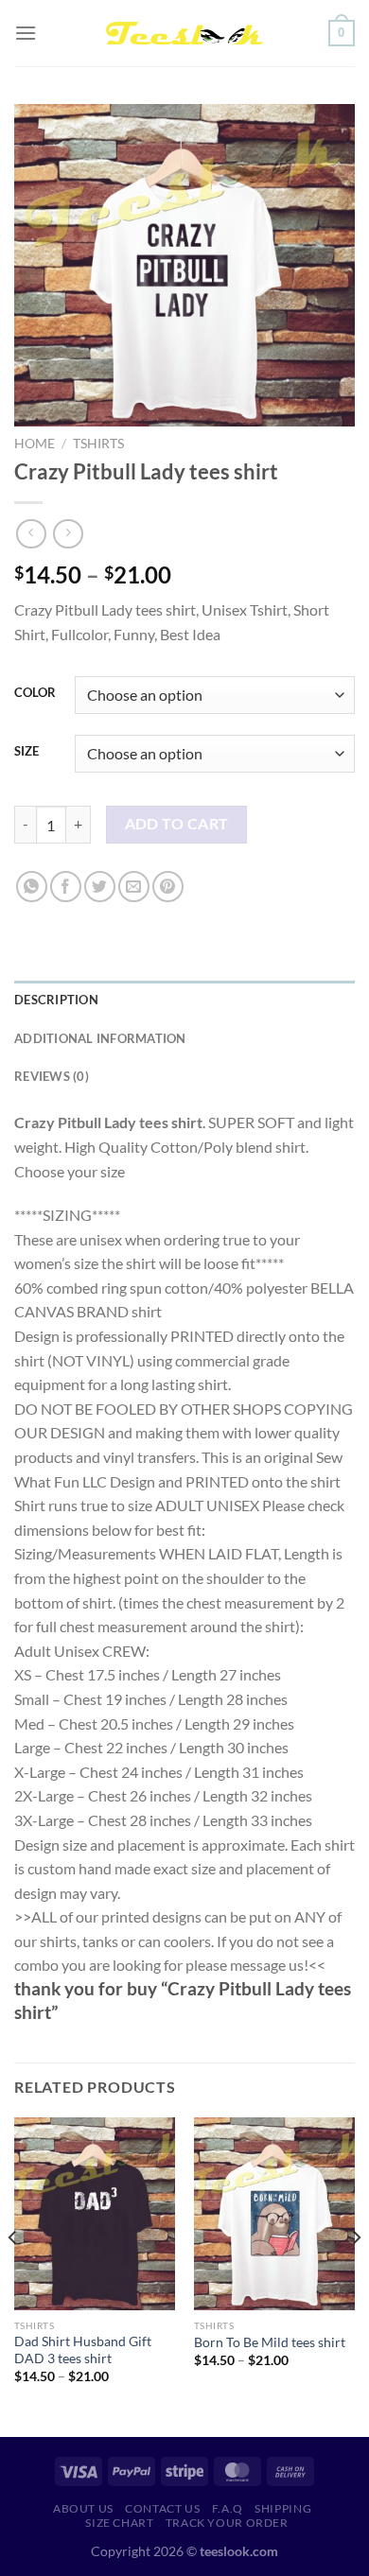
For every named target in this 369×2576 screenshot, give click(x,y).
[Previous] (13, 2275)
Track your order (227, 2523)
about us (83, 2508)
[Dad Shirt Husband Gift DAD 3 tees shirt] (95, 2214)
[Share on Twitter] (100, 887)
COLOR (35, 693)
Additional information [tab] (100, 1038)
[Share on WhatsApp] (32, 887)
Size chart (119, 2523)
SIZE (26, 752)
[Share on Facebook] (66, 887)
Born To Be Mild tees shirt (270, 2342)
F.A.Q (228, 2508)
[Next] (356, 2275)
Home (35, 444)
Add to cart (177, 824)
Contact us (162, 2508)
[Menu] (26, 33)
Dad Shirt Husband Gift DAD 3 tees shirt (83, 2350)
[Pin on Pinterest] (168, 887)
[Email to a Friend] (134, 887)
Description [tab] (56, 1000)
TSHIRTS (98, 444)
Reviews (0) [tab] (52, 1076)
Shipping (283, 2508)
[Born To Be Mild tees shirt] (274, 2214)
